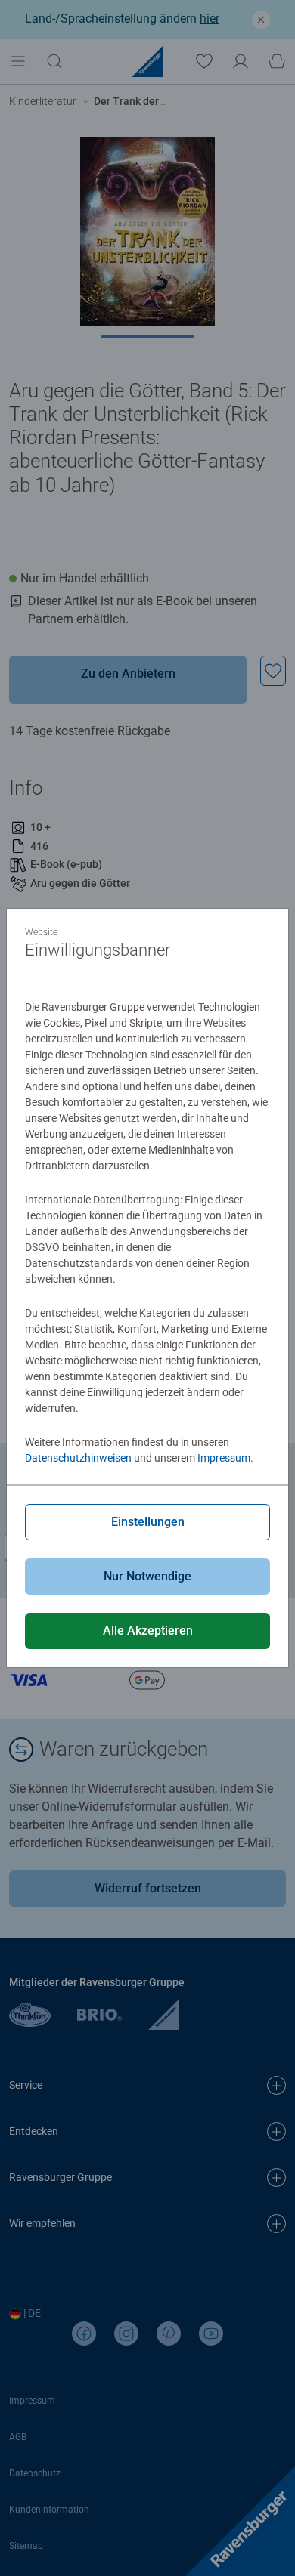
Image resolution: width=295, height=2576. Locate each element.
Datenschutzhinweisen (78, 1458)
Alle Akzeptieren (148, 1631)
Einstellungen (148, 1522)
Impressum (224, 1458)
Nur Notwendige (147, 1576)
